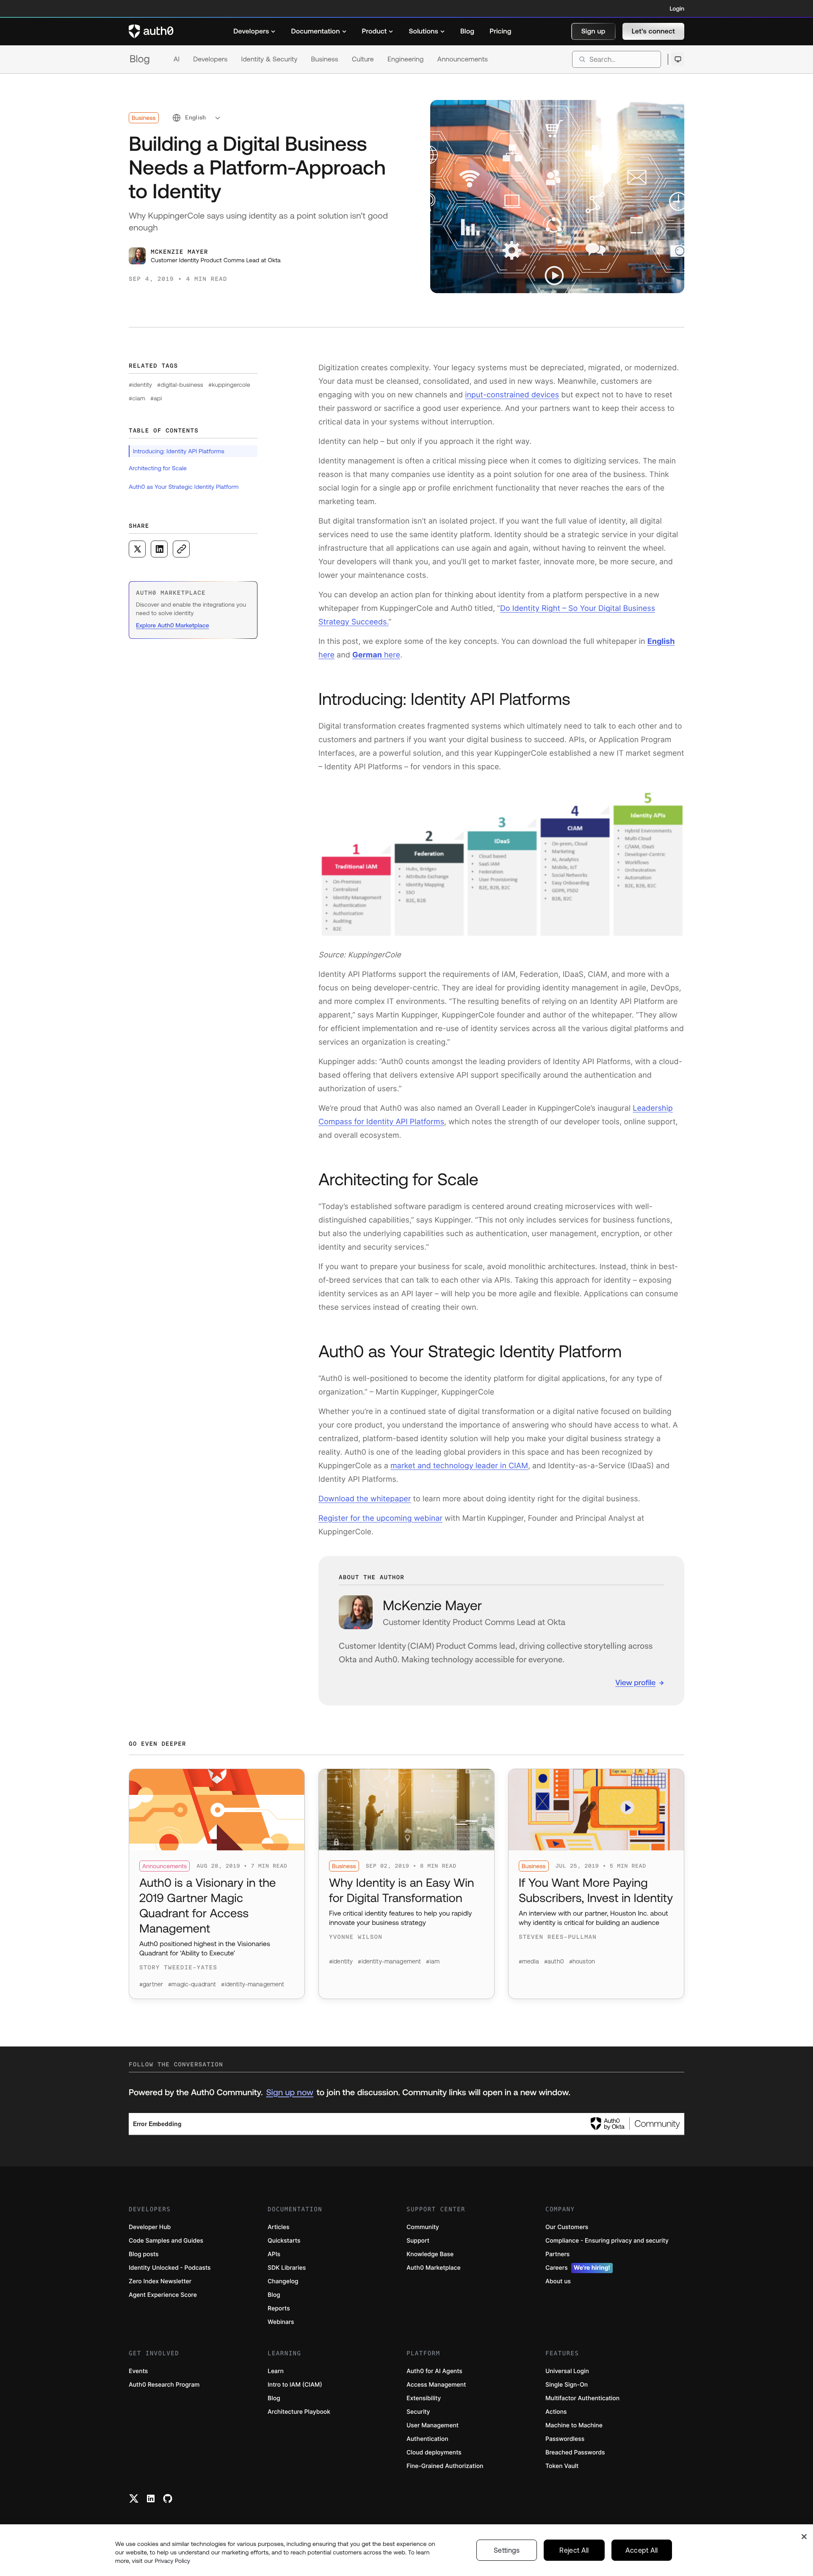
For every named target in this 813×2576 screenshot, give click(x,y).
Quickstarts (284, 2241)
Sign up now (289, 2092)
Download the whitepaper (365, 1499)
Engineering (406, 59)
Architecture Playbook (299, 2412)
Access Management (436, 2385)
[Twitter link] (134, 2498)
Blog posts (144, 2254)
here (376, 655)
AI (177, 59)
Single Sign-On (567, 2385)
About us (558, 2281)
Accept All (642, 2550)
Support (418, 2241)
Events (138, 2371)
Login (677, 8)
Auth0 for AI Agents (434, 2371)
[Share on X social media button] (137, 549)
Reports (279, 2308)
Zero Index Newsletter (160, 2281)
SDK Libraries (287, 2268)
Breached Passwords (575, 2453)
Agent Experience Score (163, 2295)
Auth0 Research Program (164, 2385)
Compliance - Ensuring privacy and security (607, 2241)
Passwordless (565, 2439)
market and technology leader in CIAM (459, 1466)
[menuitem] (254, 31)
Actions (556, 2412)
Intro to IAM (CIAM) (295, 2385)
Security (418, 2412)
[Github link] (168, 2498)
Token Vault (562, 2466)
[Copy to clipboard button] (181, 549)
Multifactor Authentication (582, 2398)
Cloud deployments (434, 2453)
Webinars (281, 2322)
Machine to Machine (574, 2425)
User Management (433, 2425)
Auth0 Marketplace (434, 2268)
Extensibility (424, 2398)
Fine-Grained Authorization (445, 2466)
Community (423, 2227)
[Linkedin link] (151, 2498)
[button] (593, 31)
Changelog (283, 2281)
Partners (557, 2254)
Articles (278, 2227)
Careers (578, 2268)
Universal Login (567, 2371)
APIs (274, 2254)
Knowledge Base (430, 2254)
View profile (635, 1682)
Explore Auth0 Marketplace (173, 625)
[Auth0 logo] (151, 31)
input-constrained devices (512, 395)
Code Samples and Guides (166, 2241)
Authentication (427, 2439)
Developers (210, 59)
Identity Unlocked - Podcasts (170, 2268)
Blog (140, 59)
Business (325, 59)
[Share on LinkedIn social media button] (159, 549)
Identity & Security (269, 59)
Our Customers (567, 2227)
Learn (276, 2371)
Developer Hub (150, 2227)
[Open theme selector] (678, 59)
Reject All (574, 2550)
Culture (363, 59)
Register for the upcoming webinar (380, 1518)
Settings (507, 2550)
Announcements (463, 59)
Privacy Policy (172, 2561)
